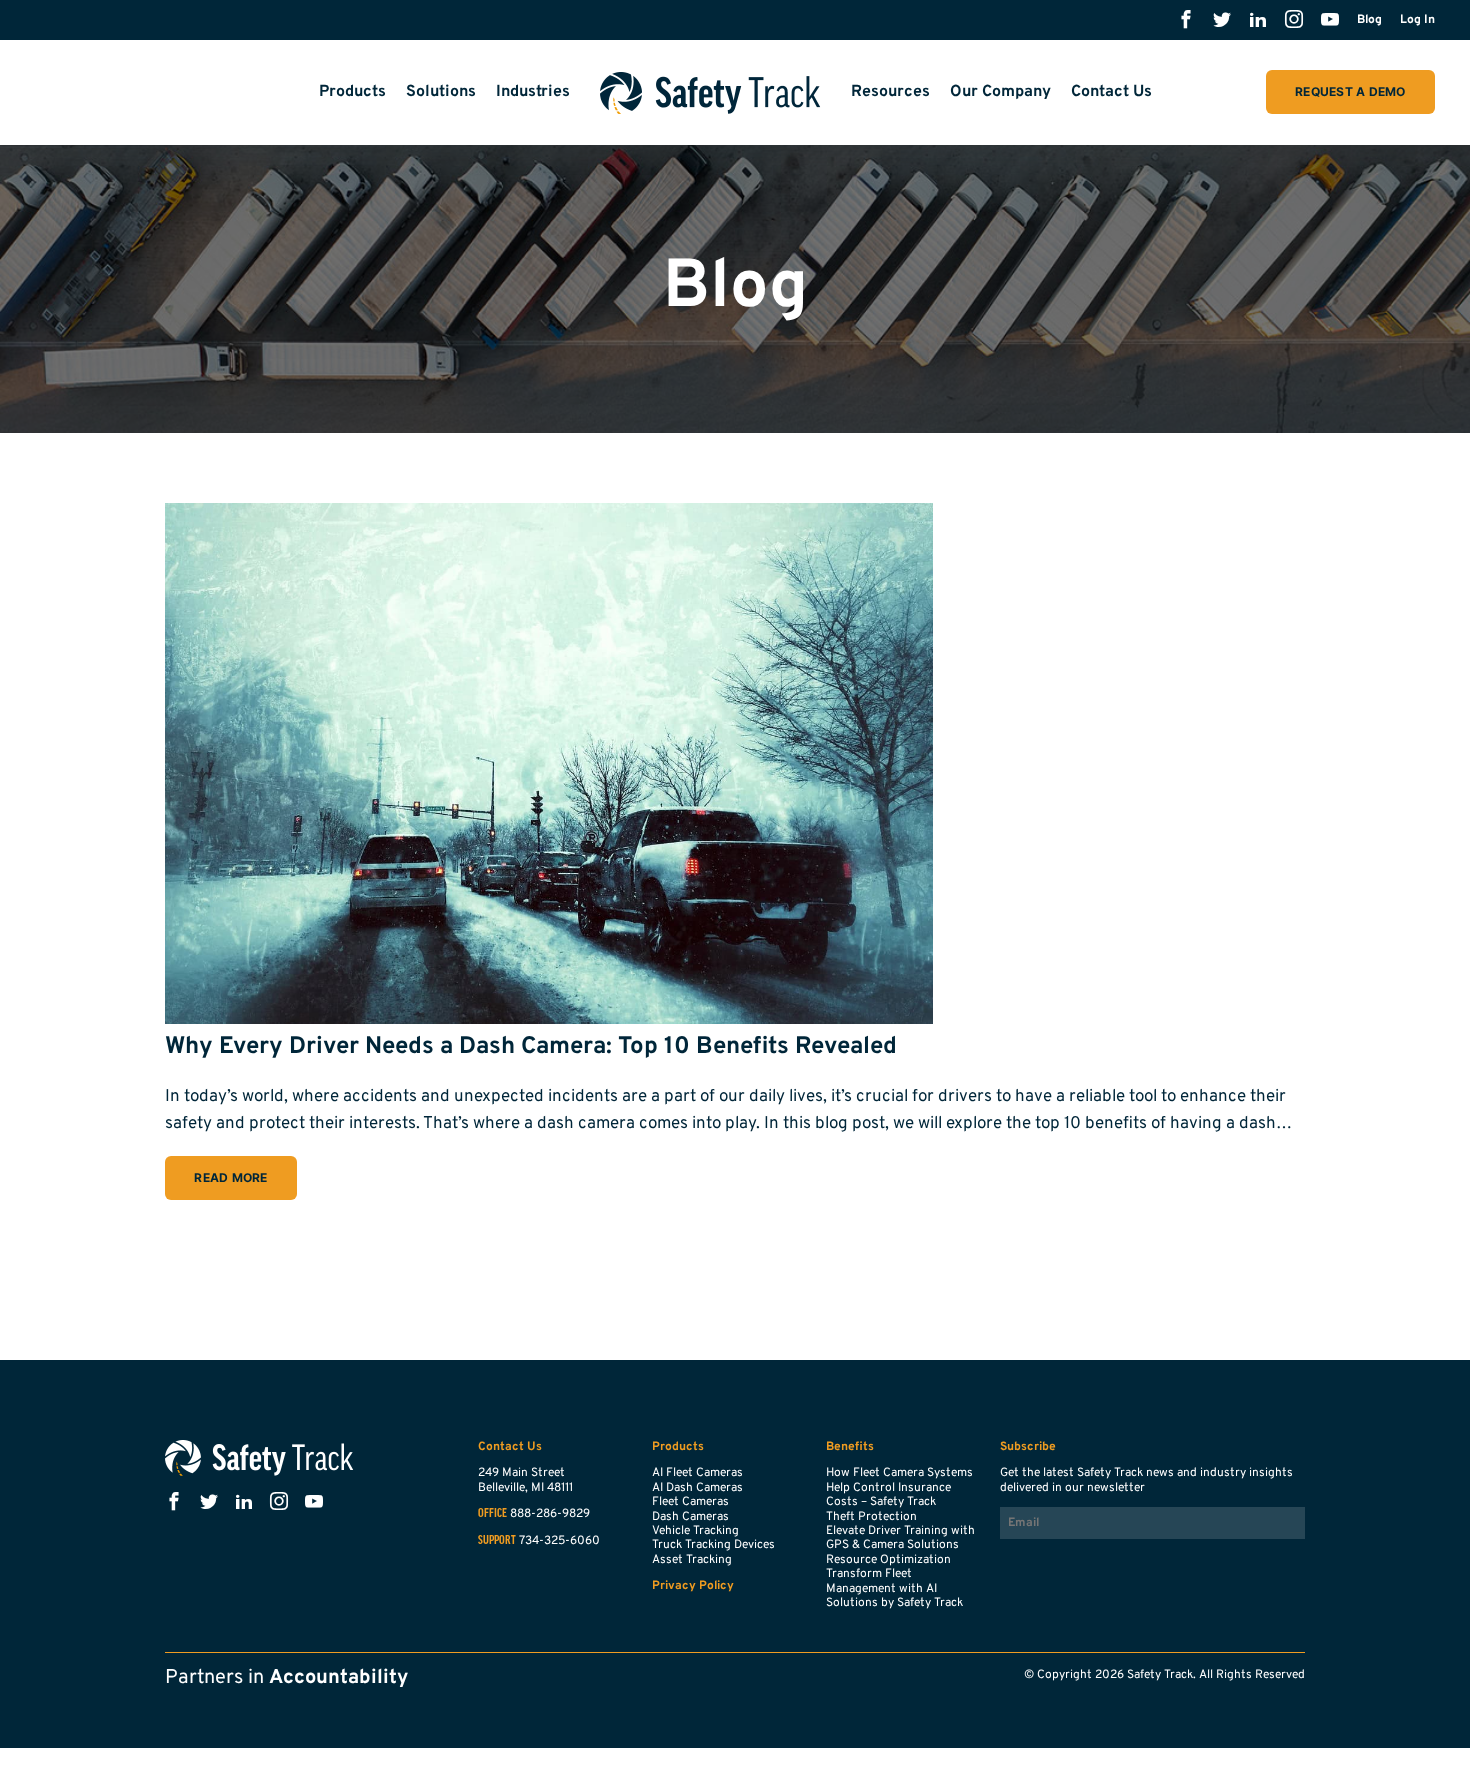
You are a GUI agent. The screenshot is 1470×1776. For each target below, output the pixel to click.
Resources (890, 92)
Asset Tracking (692, 1560)
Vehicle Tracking (695, 1531)
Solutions (441, 92)
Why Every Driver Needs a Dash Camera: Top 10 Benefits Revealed (531, 1047)
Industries (533, 92)
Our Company (1000, 92)
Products (352, 92)
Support (497, 1541)
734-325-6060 (559, 1541)
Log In (1417, 20)
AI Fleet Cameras (697, 1473)
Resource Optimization (888, 1560)
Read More (230, 1177)
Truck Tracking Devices (713, 1545)
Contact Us (1111, 92)
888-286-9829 (550, 1514)
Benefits (850, 1447)
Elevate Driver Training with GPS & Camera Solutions (900, 1538)
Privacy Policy (693, 1586)
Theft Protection (871, 1517)
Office (492, 1514)
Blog (1369, 20)
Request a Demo (1350, 91)
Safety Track (710, 93)
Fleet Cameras (690, 1502)
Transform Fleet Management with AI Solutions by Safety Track (894, 1588)
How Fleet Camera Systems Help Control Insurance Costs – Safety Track (899, 1487)
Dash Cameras (690, 1517)
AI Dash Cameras (697, 1488)
